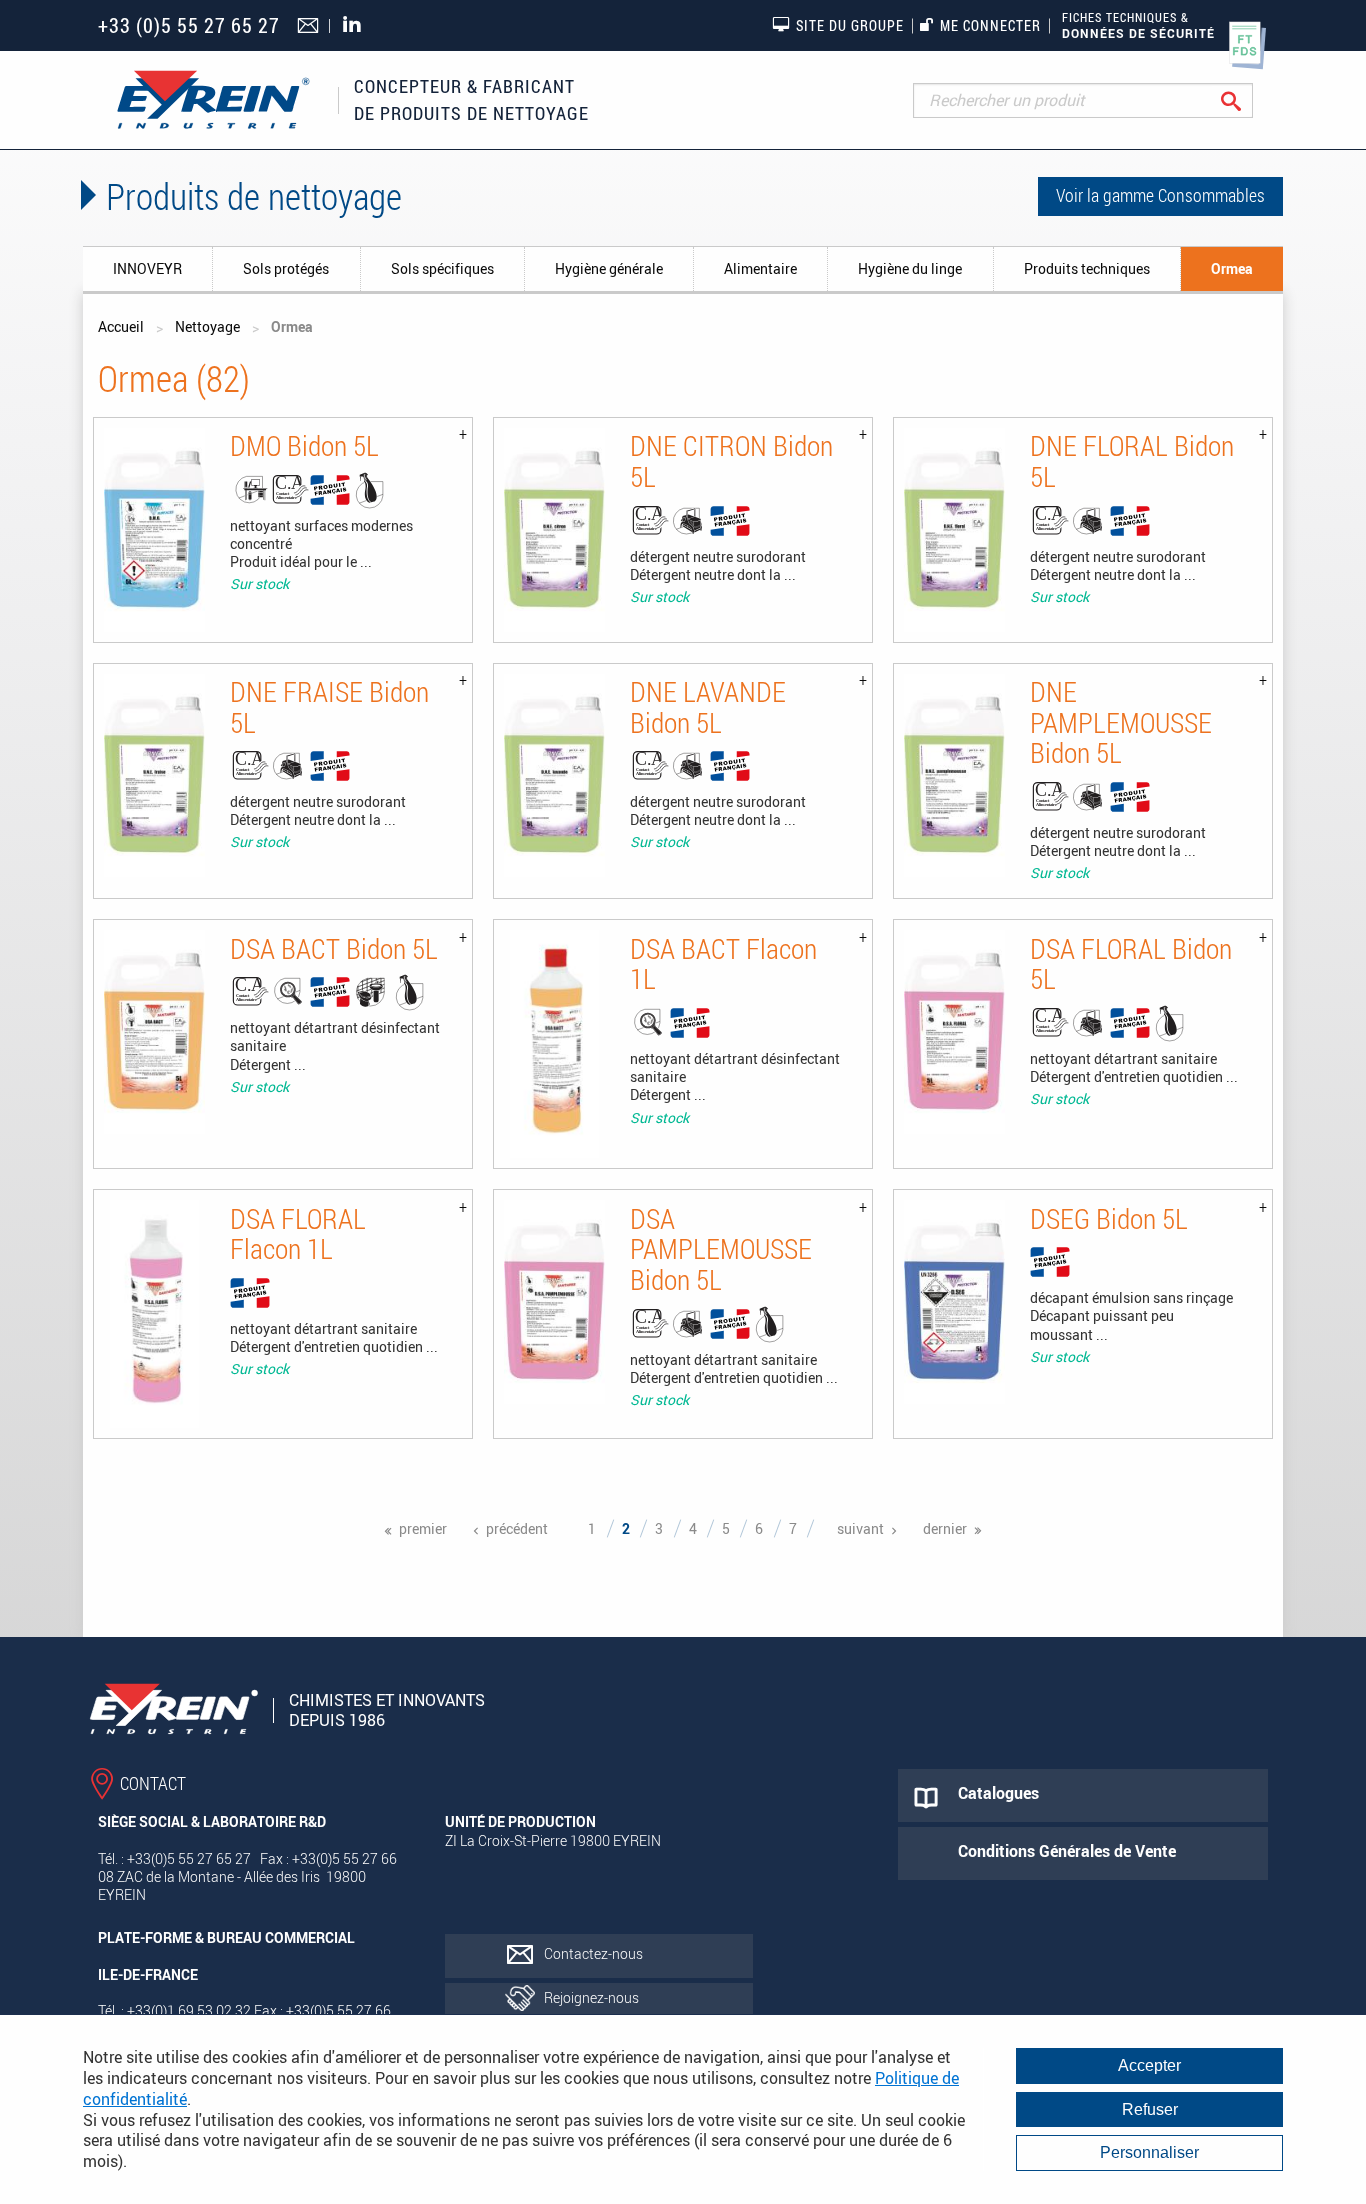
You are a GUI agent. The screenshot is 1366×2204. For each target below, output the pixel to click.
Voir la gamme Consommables (1160, 195)
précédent (517, 1528)
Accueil (121, 326)
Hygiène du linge (910, 268)
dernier (945, 1528)
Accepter (1149, 2065)
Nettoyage (207, 326)
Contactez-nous (593, 1953)
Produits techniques (1087, 268)
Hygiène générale (609, 268)
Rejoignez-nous (591, 1997)
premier (423, 1528)
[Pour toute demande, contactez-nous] (310, 27)
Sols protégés (286, 268)
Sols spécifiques (442, 268)
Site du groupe (850, 25)
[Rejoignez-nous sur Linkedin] (357, 25)
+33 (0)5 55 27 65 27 (189, 25)
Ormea (1232, 268)
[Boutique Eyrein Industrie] (213, 100)
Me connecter (990, 25)
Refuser (1150, 2109)
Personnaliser (1149, 2152)
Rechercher (1246, 100)
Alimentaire (760, 268)
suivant (860, 1528)
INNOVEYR (147, 268)
